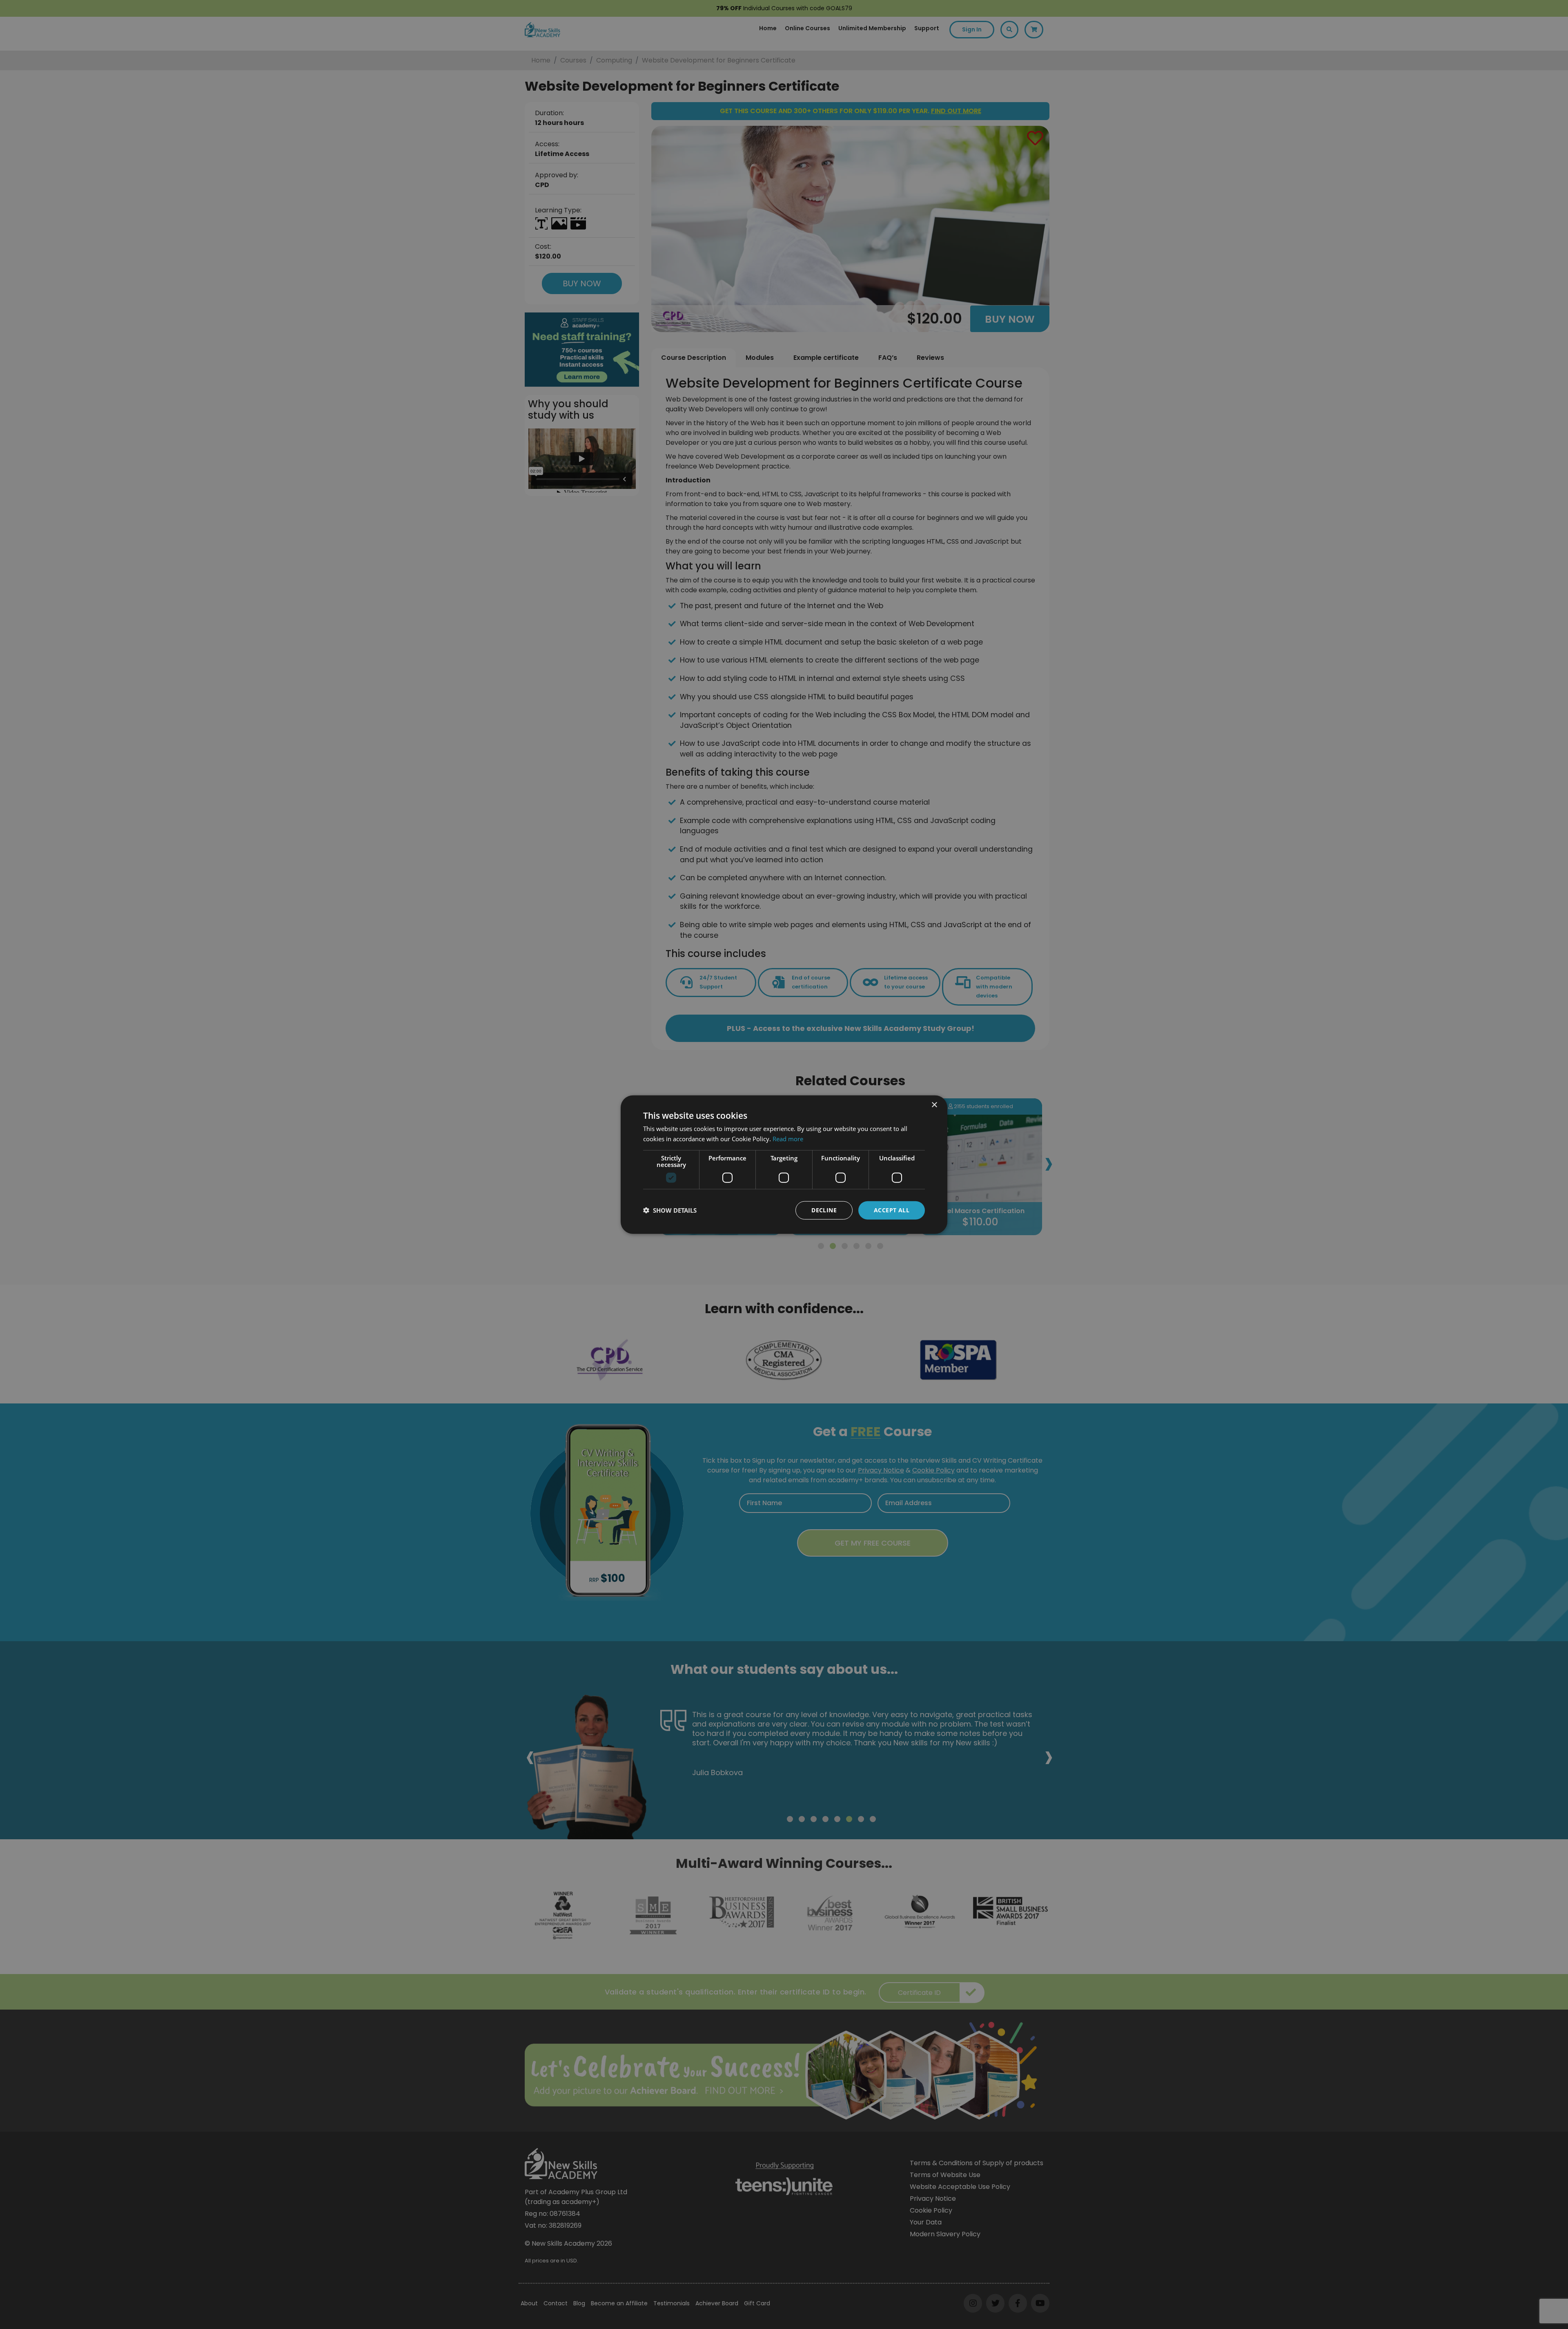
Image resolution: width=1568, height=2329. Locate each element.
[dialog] (784, 1164)
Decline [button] (824, 1210)
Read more (788, 1139)
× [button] (934, 1105)
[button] (670, 1210)
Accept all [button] (892, 1210)
